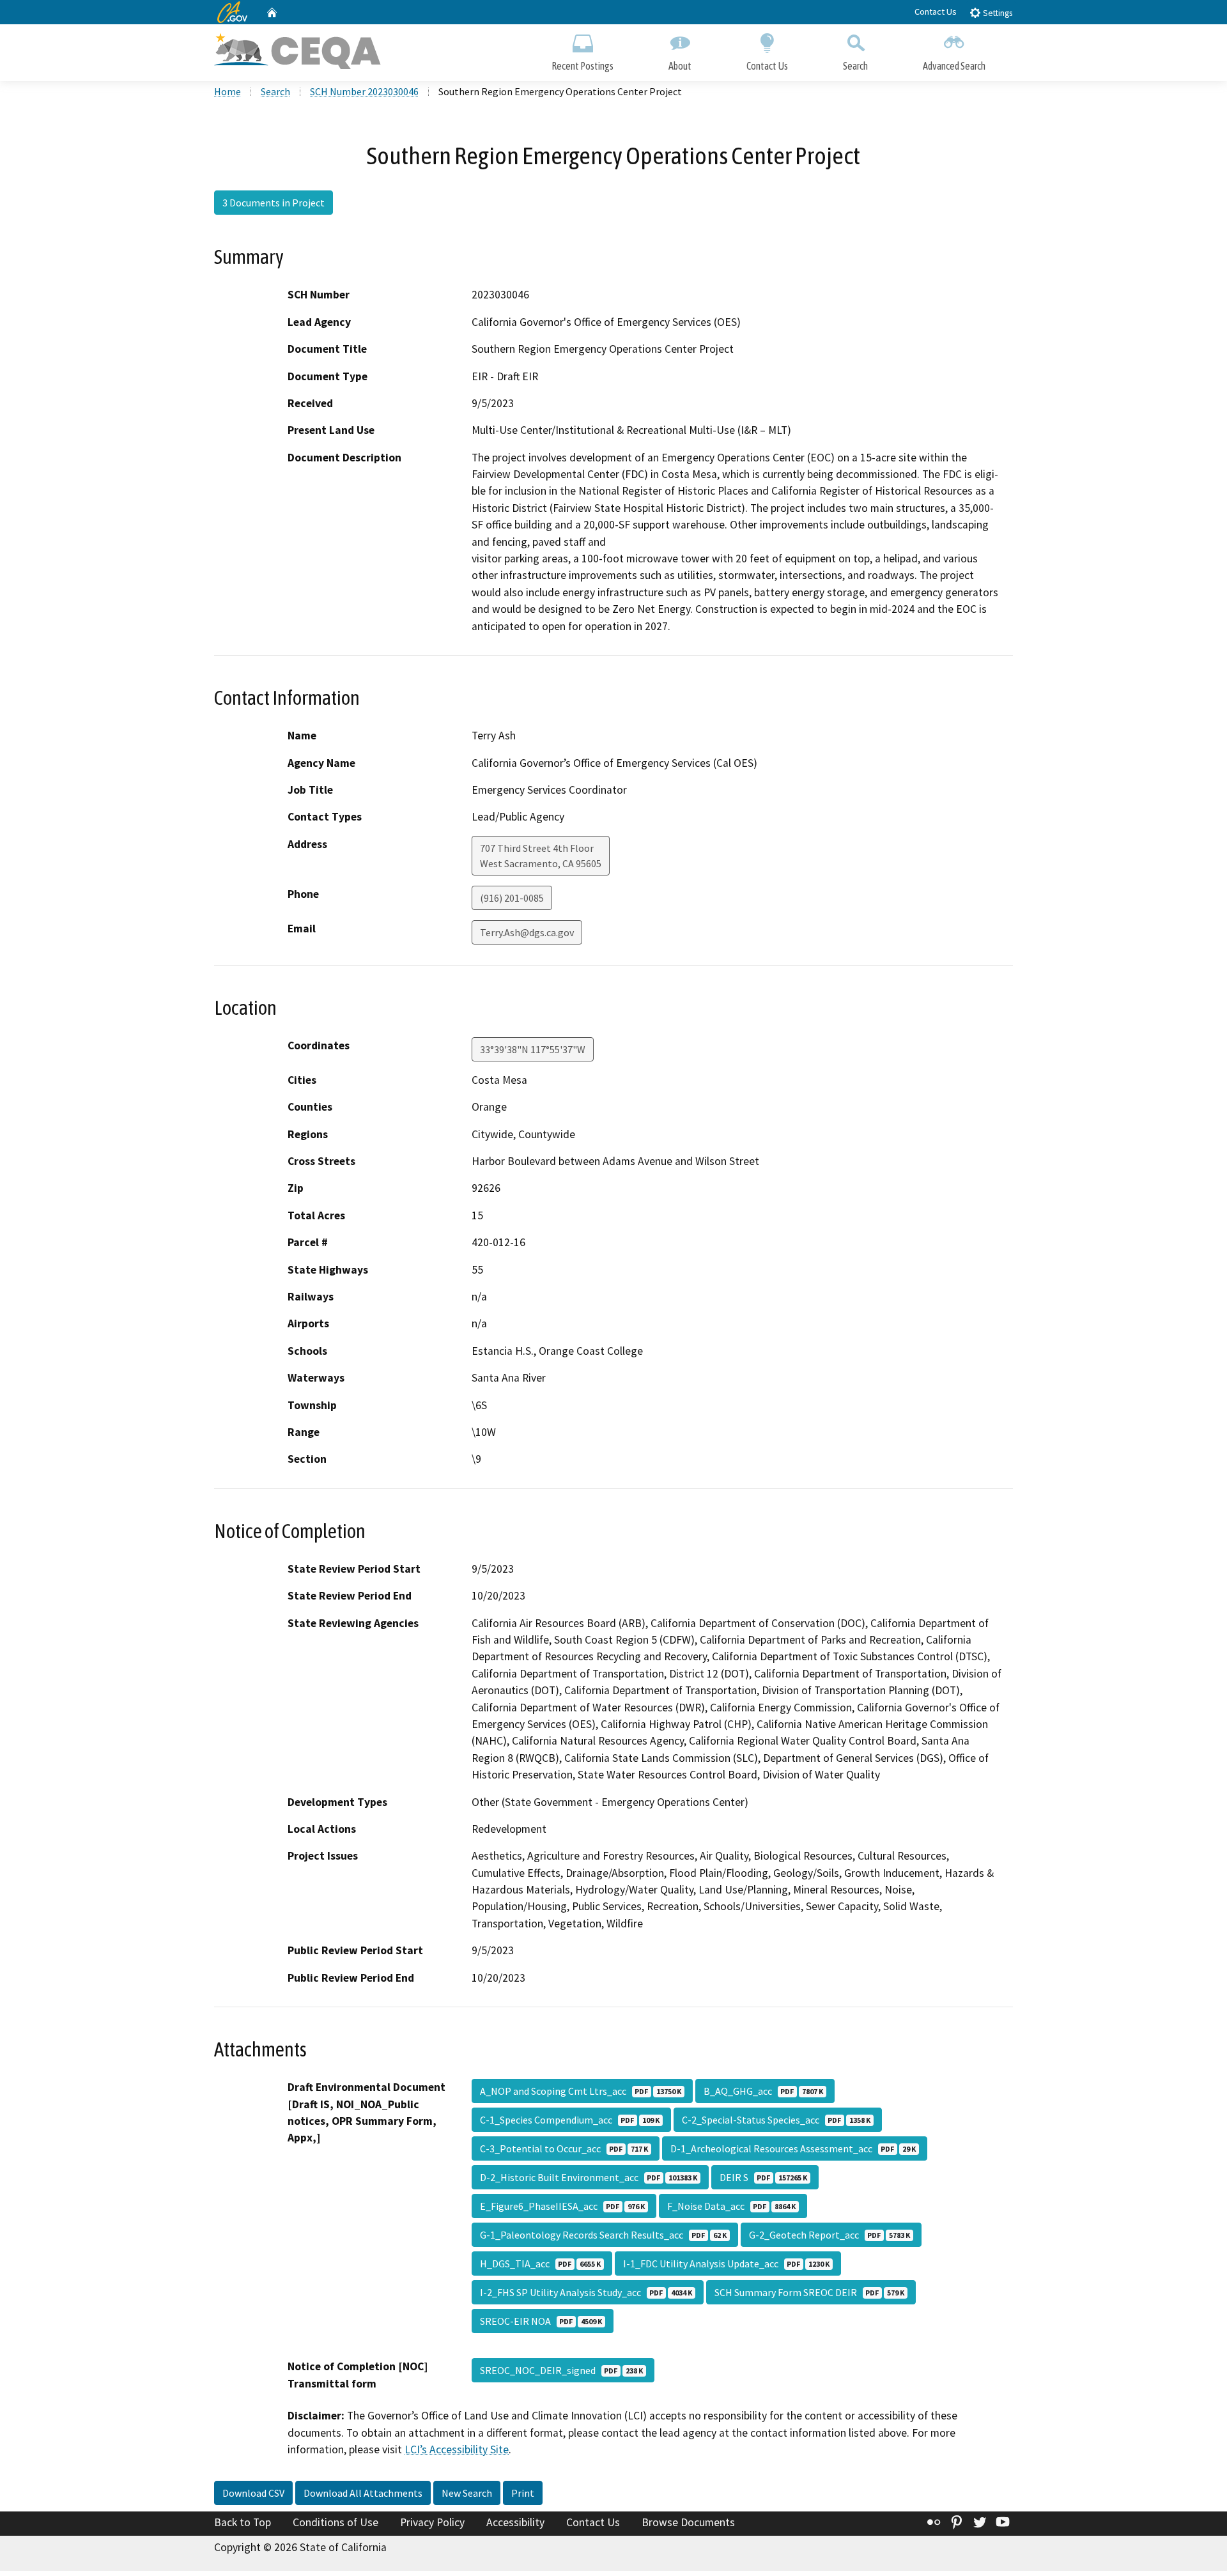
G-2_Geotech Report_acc (830, 2235)
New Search (467, 2493)
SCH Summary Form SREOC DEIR (809, 2292)
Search (855, 66)
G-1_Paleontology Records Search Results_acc (603, 2235)
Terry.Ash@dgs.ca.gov (527, 932)
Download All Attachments (363, 2493)
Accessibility (515, 2522)
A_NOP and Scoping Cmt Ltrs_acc (581, 2091)
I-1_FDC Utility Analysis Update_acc (726, 2264)
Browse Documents (688, 2522)
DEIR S (763, 2177)
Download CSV (253, 2493)
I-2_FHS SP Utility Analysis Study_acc (586, 2292)
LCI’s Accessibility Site (457, 2449)
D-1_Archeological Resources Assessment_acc (793, 2148)
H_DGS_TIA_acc (540, 2264)
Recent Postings (583, 66)
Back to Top (243, 2522)
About (680, 66)
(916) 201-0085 (512, 898)
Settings (997, 13)
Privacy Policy (432, 2522)
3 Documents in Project (274, 203)
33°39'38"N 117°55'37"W (533, 1049)
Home (228, 91)
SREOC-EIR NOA (541, 2321)
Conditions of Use (336, 2522)
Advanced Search (954, 66)
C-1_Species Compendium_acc (570, 2120)
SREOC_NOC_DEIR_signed (561, 2370)
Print (523, 2493)
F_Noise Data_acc (731, 2206)
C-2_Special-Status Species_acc (776, 2120)
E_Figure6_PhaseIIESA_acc (562, 2206)
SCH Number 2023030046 (364, 91)
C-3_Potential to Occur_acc (564, 2148)
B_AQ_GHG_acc (763, 2091)
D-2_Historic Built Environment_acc (589, 2177)
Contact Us (936, 12)
